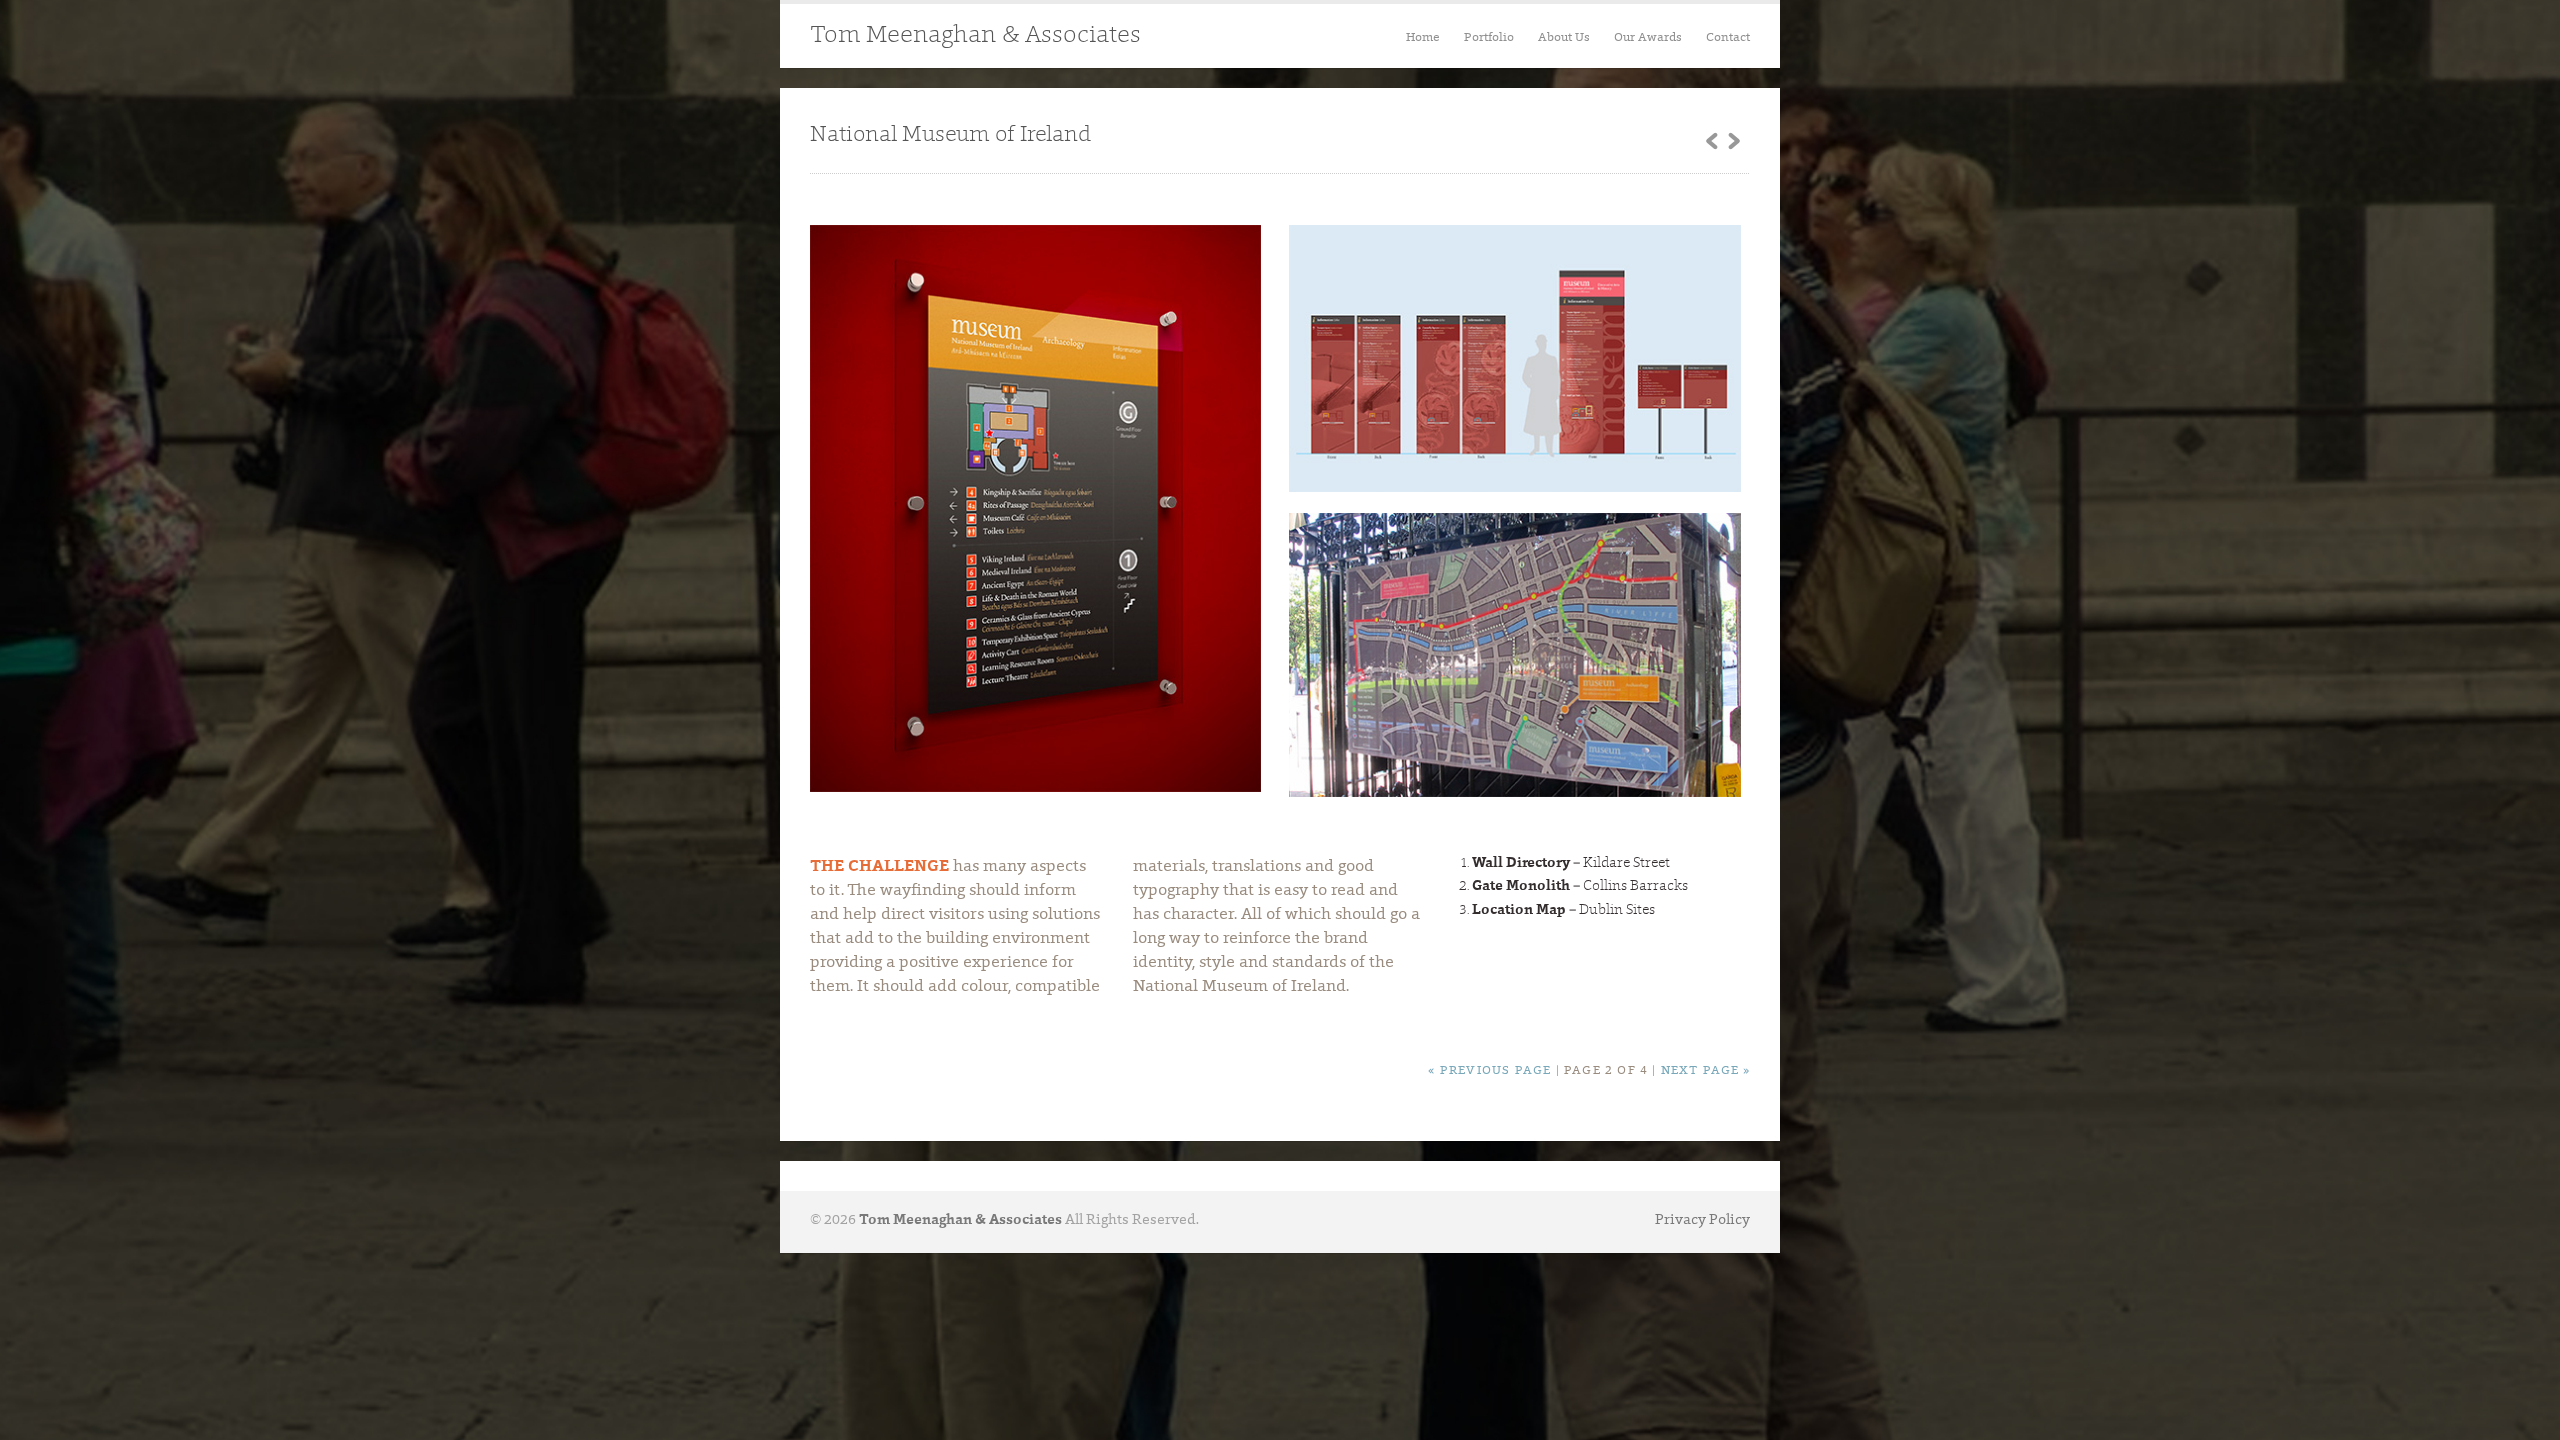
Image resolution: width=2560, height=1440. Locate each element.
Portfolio (1489, 38)
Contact (1728, 38)
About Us (1564, 38)
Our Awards (1648, 38)
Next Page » (1705, 1071)
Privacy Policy (1702, 1221)
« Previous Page (1489, 1071)
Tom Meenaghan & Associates (975, 36)
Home (1423, 38)
